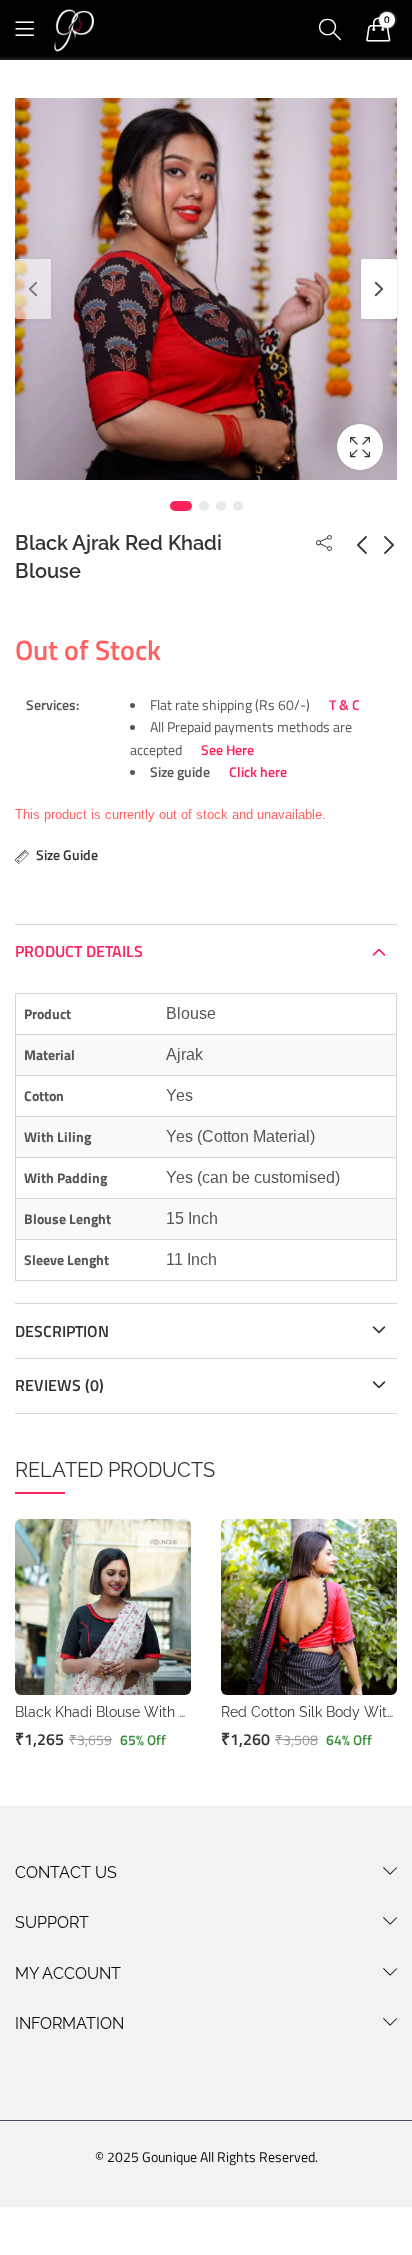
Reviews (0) (59, 1385)
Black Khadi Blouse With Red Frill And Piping (161, 1712)
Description (62, 1331)
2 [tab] (204, 506)
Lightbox (360, 447)
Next (379, 289)
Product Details (79, 951)
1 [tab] (181, 506)
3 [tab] (221, 506)
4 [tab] (238, 506)
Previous (33, 289)
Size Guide (67, 854)
